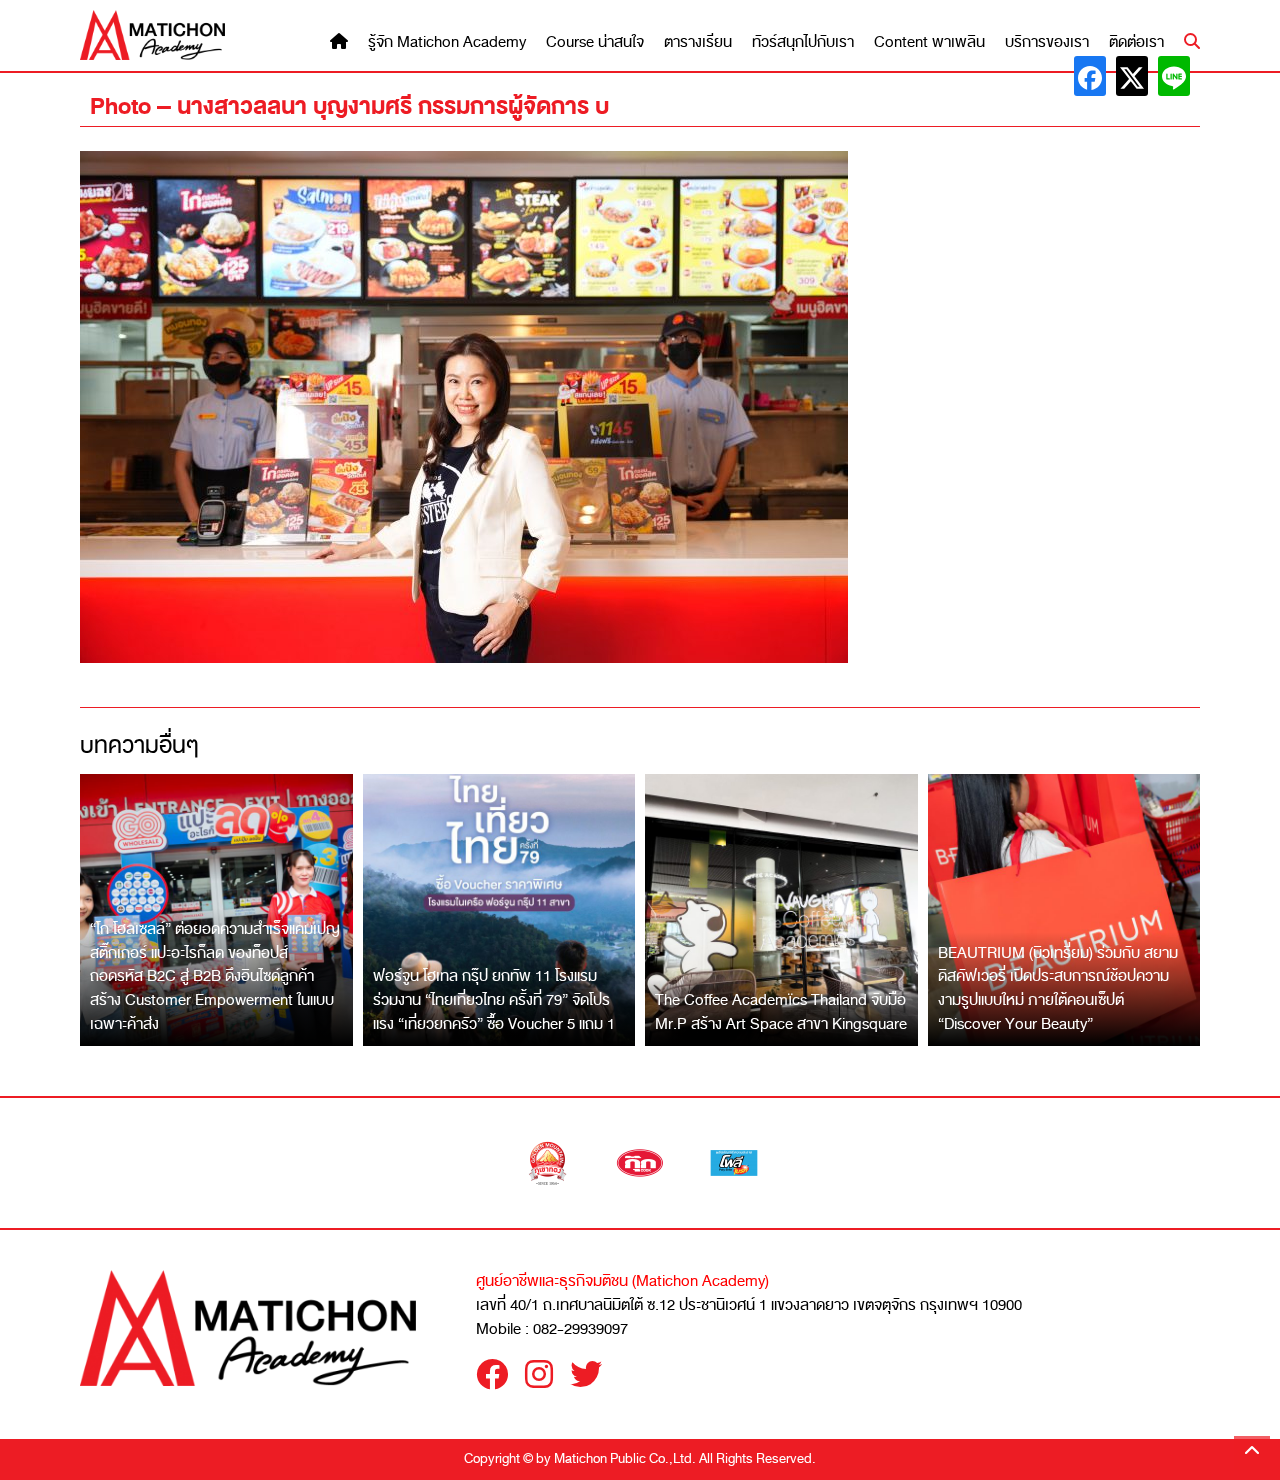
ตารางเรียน (698, 42)
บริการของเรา (1047, 42)
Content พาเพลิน (929, 42)
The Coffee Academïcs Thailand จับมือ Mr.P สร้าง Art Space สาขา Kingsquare (781, 1012)
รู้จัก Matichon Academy (447, 42)
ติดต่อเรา (1136, 42)
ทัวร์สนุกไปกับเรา (803, 42)
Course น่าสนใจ (595, 42)
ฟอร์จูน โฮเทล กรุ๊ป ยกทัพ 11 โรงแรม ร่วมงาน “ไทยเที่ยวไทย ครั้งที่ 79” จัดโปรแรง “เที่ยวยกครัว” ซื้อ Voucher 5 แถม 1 (494, 999)
